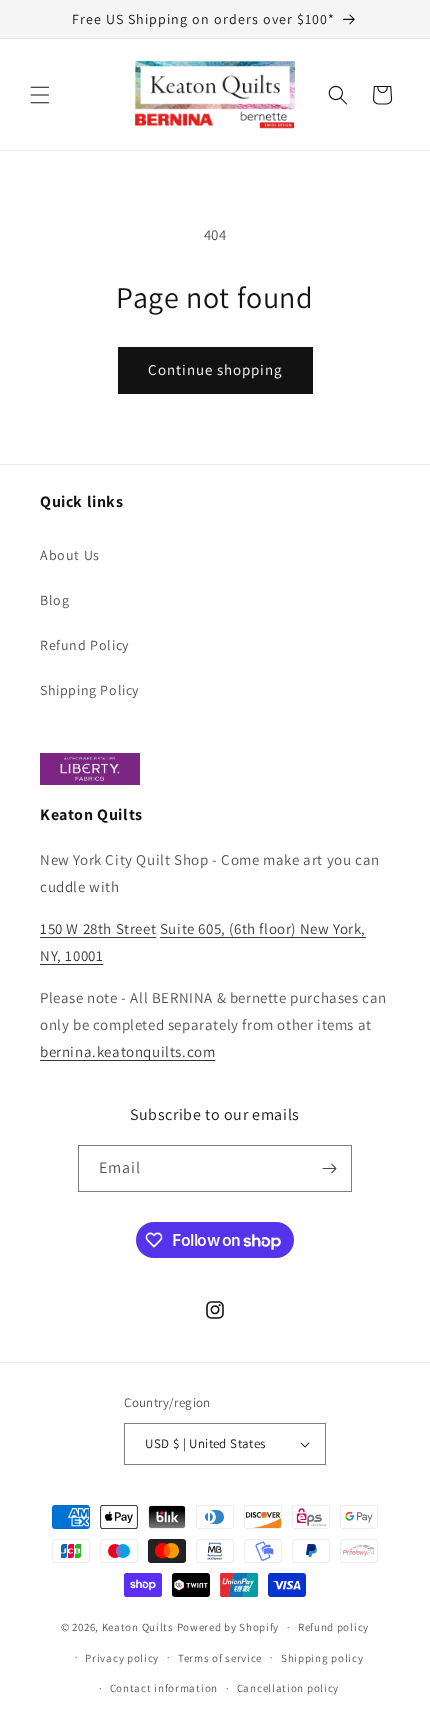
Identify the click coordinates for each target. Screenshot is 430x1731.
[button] (40, 95)
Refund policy (333, 1627)
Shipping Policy (89, 690)
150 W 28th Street (98, 928)
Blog (54, 600)
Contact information (164, 1688)
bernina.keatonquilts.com (127, 1051)
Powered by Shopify (228, 1627)
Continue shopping (215, 369)
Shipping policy (322, 1658)
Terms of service (220, 1658)
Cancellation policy (288, 1688)
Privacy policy (122, 1658)
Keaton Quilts (138, 1627)
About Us (70, 555)
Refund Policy (84, 645)
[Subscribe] (329, 1168)
